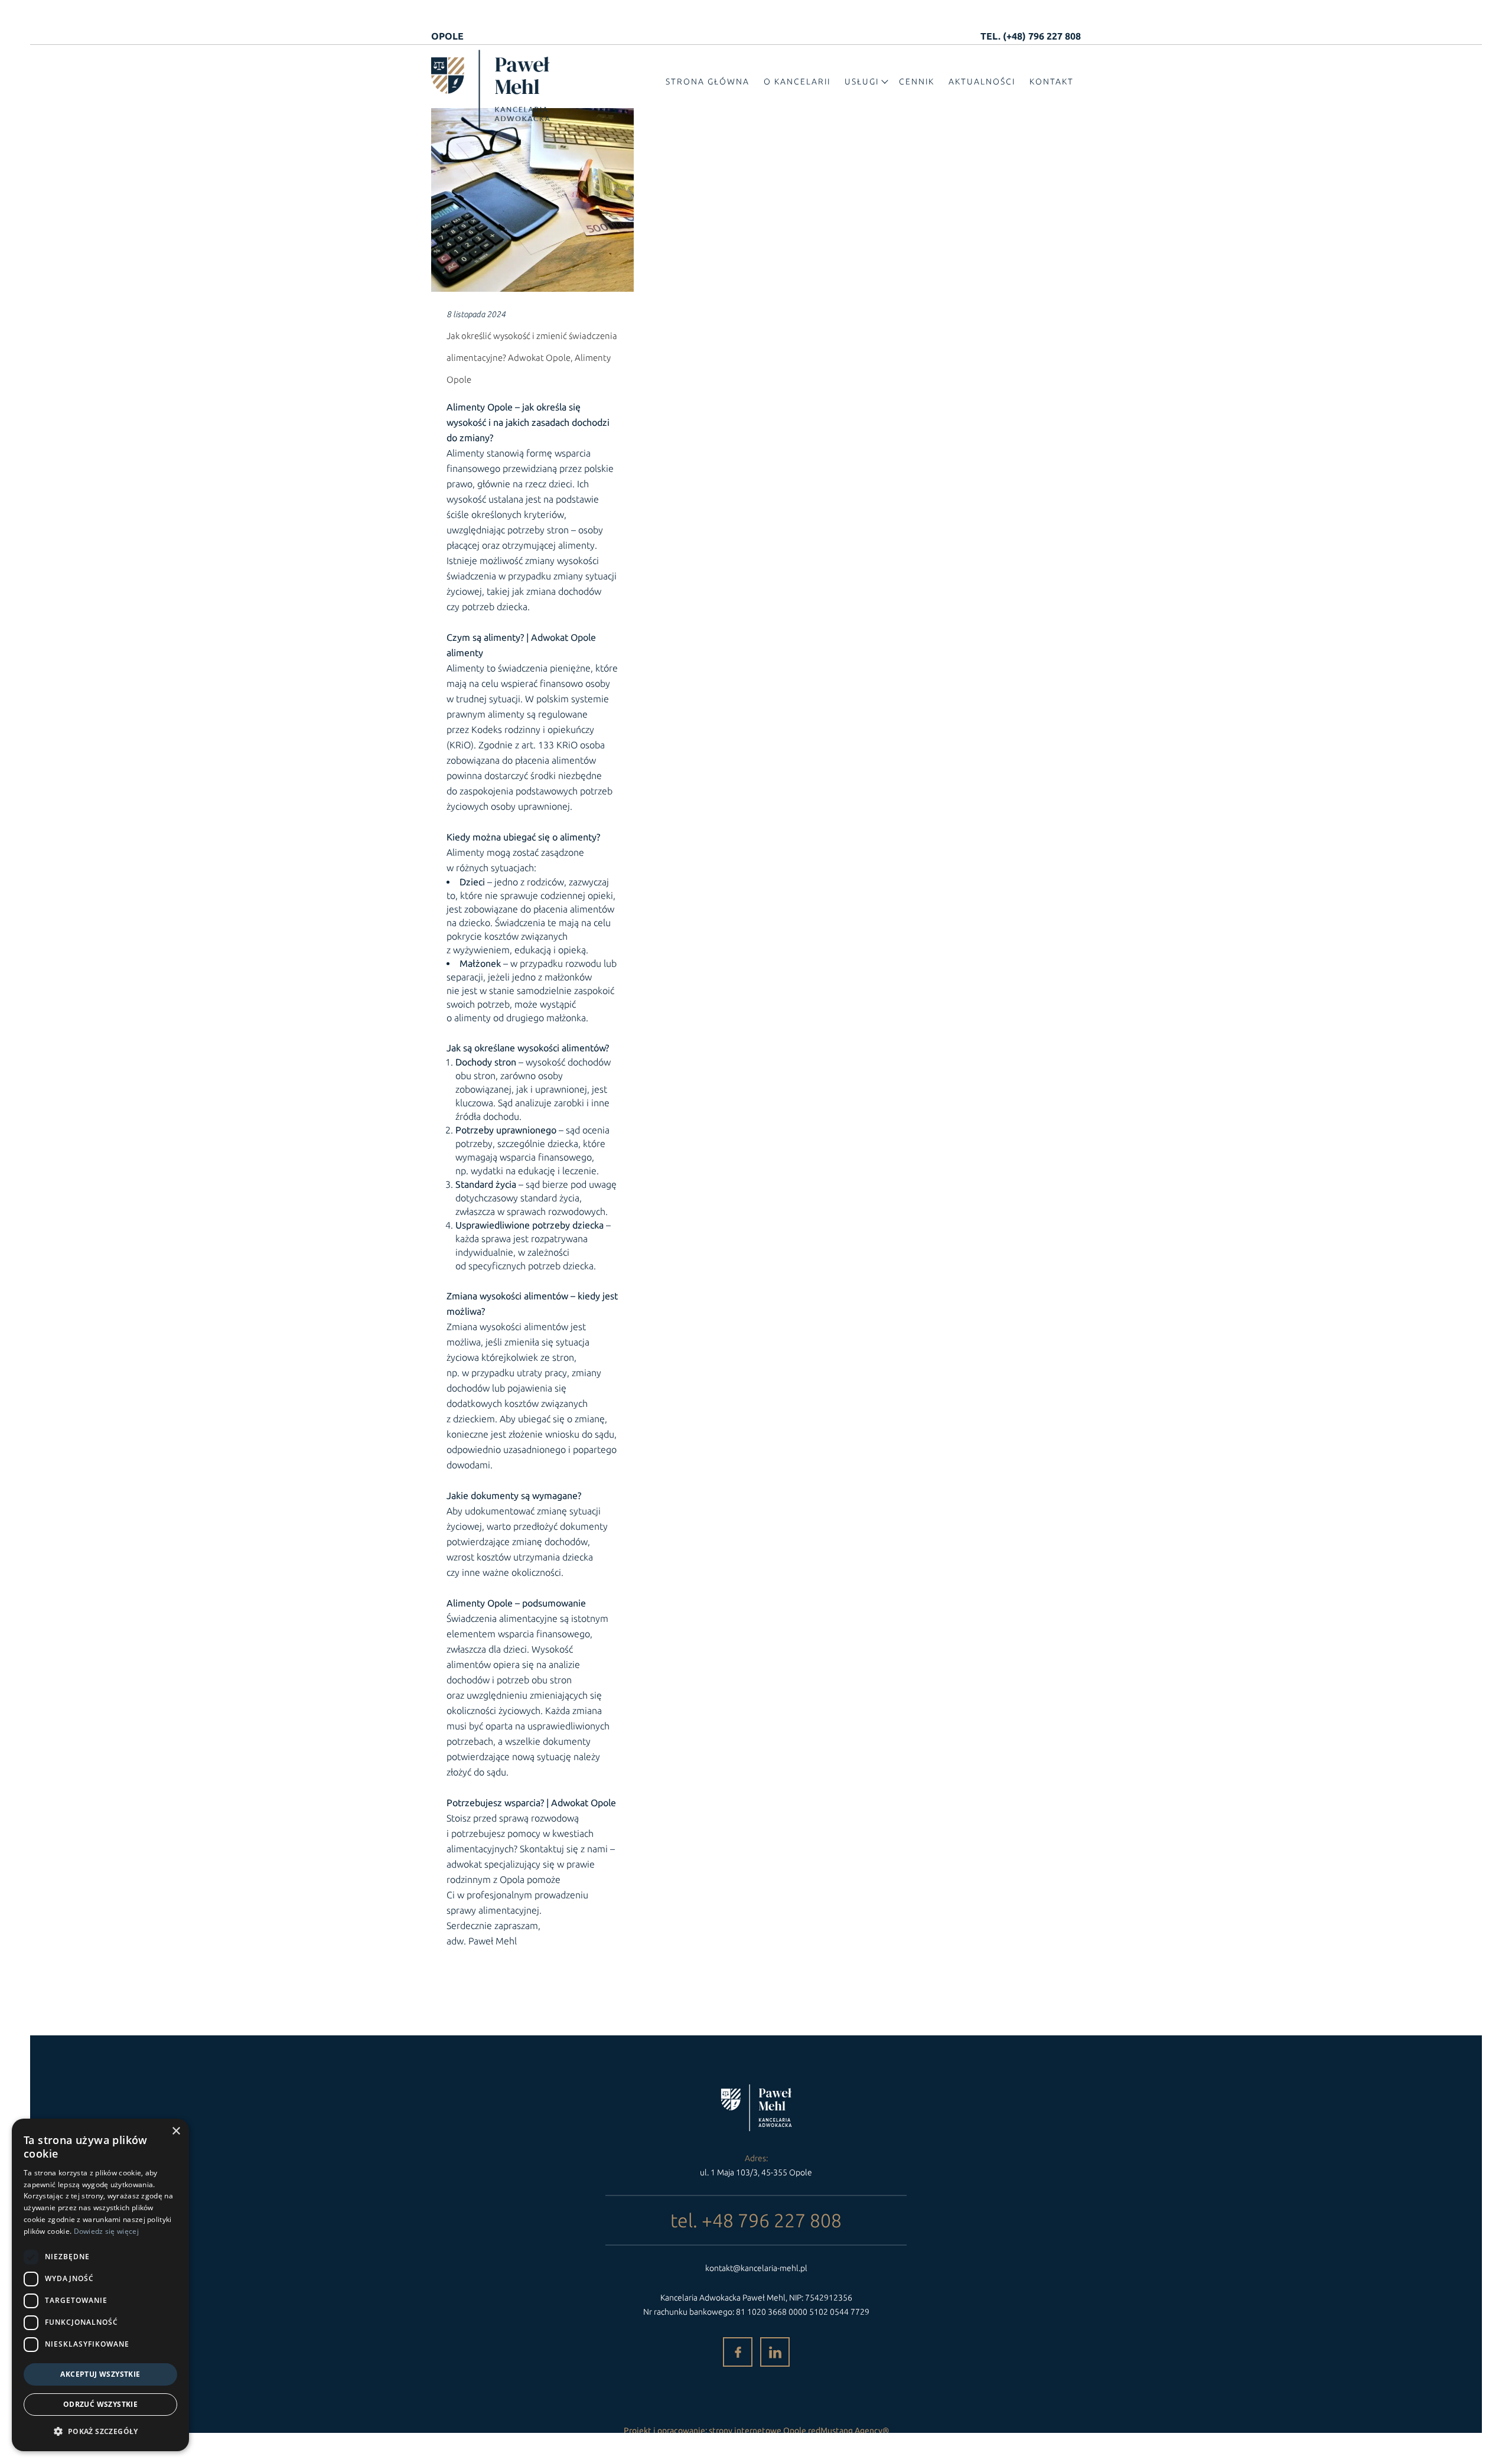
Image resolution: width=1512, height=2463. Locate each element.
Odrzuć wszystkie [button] (100, 2404)
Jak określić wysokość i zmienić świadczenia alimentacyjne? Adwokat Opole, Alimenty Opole (532, 358)
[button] (100, 2431)
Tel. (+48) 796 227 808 (1031, 36)
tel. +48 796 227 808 (756, 2220)
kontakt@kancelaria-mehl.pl (756, 2268)
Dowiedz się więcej (106, 2231)
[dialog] (100, 2285)
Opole (447, 36)
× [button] (176, 2131)
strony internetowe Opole (757, 2431)
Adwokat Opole (563, 637)
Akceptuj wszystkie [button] (100, 2374)
